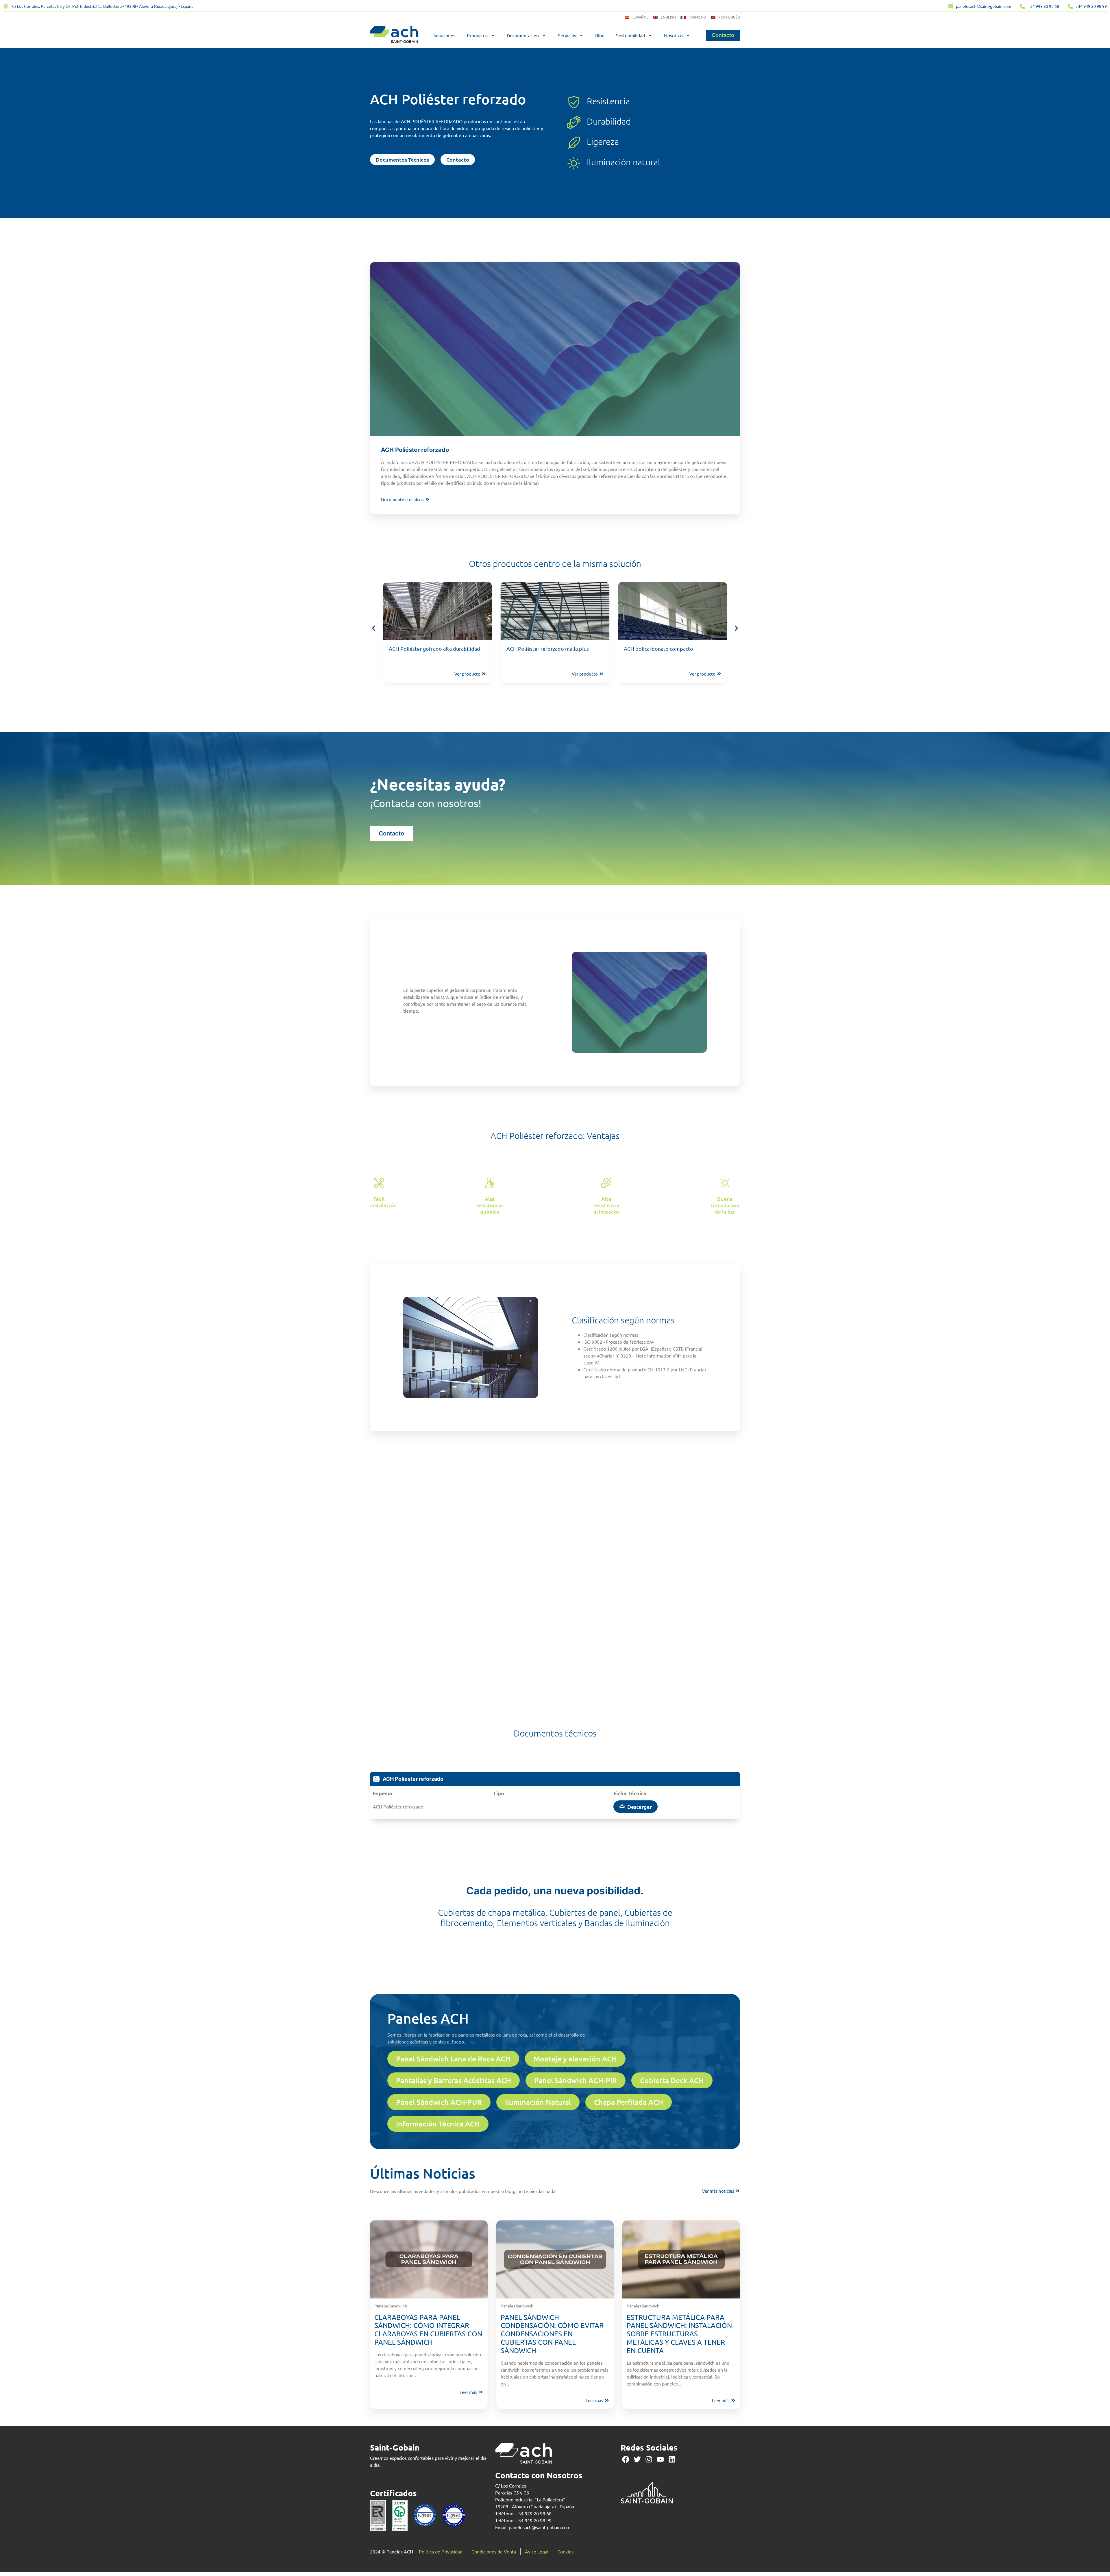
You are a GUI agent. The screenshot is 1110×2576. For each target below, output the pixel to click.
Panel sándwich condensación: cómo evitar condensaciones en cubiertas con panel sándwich (552, 2334)
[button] (374, 628)
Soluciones (444, 35)
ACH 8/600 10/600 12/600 (654, 649)
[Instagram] (649, 2459)
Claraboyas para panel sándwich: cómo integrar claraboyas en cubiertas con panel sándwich (428, 2330)
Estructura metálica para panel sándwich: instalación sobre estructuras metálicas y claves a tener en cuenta (679, 2334)
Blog (600, 35)
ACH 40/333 (520, 649)
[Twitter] (637, 2459)
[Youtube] (660, 2459)
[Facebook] (626, 2459)
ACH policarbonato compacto (423, 649)
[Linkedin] (672, 2459)
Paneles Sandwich (391, 2306)
